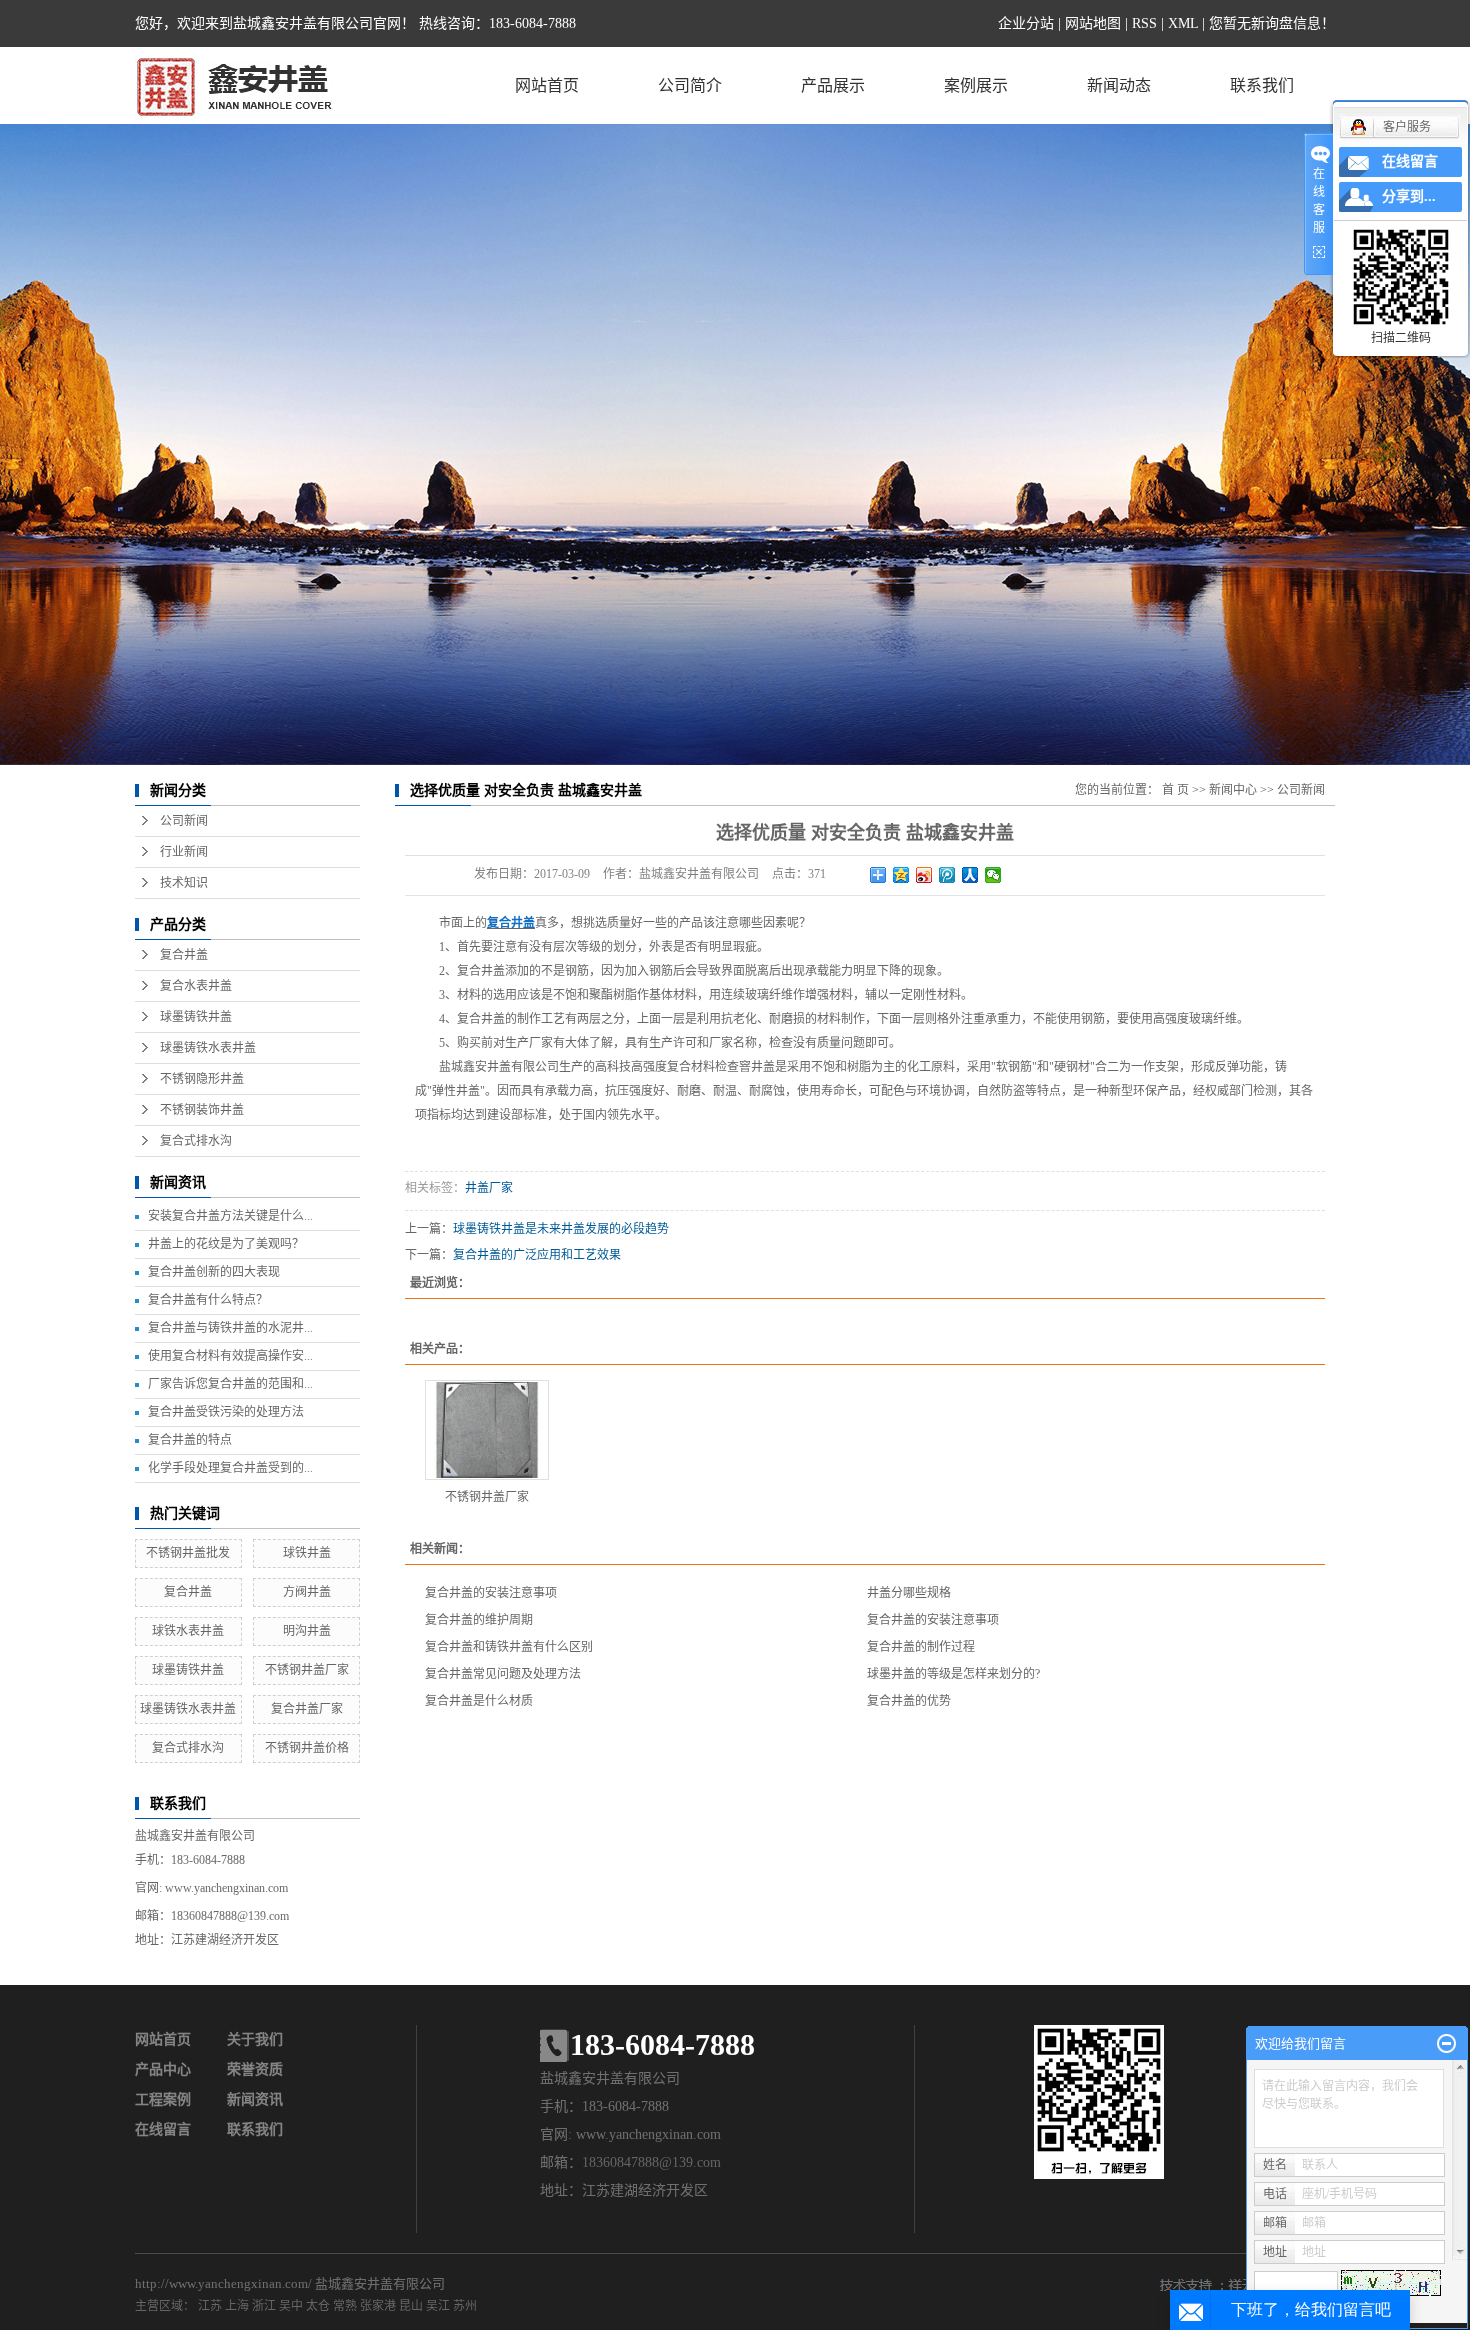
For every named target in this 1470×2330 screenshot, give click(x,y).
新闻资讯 (255, 2099)
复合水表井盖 (196, 986)
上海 (237, 2306)
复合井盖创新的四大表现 (214, 1272)
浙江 (264, 2306)
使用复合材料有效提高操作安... (230, 1356)
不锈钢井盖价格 (307, 1748)
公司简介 (690, 85)
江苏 (210, 2306)
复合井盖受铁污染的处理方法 (226, 1412)
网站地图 (1093, 23)
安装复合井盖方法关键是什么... (230, 1216)
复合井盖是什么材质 (479, 1701)
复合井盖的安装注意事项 (491, 1593)
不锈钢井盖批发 (188, 1553)
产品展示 (833, 85)
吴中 (291, 2306)
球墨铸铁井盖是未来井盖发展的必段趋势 (561, 1229)
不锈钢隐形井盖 (202, 1079)
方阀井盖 (307, 1592)
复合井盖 (184, 955)
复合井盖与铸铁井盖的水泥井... (230, 1328)
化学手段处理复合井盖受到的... (230, 1468)
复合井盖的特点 (190, 1440)
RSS (1144, 23)
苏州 (465, 2306)
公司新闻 (184, 821)
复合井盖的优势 (909, 1701)
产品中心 (163, 2069)
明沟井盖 (307, 1631)
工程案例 (163, 2099)
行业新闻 (184, 852)
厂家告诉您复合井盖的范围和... (230, 1384)
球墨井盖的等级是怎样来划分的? (953, 1674)
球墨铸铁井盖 (196, 1017)
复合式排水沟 (196, 1141)
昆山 (411, 2306)
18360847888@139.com (230, 1916)
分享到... (1409, 196)
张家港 (378, 2306)
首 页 (1175, 790)
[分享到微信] (993, 875)
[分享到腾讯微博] (947, 875)
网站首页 (547, 85)
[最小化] (1446, 2044)
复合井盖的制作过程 (921, 1647)
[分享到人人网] (970, 875)
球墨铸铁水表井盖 (208, 1048)
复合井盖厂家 (307, 1709)
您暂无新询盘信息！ (1272, 23)
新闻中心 (1233, 790)
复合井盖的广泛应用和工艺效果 (537, 1255)
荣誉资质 (255, 2069)
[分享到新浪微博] (924, 875)
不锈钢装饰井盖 (202, 1110)
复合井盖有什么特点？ (208, 1300)
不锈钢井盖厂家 (307, 1670)
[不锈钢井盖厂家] (487, 1430)
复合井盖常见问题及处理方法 (503, 1674)
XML (1183, 23)
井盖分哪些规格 (909, 1593)
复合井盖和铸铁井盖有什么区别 (509, 1647)
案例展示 (976, 85)
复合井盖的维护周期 (479, 1620)
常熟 (345, 2306)
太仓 (318, 2306)
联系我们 (1262, 85)
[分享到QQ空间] (901, 875)
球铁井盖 (307, 1553)
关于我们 (255, 2039)
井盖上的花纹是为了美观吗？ (226, 1244)
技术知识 (184, 883)
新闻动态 (1119, 85)
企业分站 (1026, 23)
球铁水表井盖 (188, 1631)
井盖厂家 (489, 1188)
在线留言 (163, 2129)
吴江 (438, 2306)
